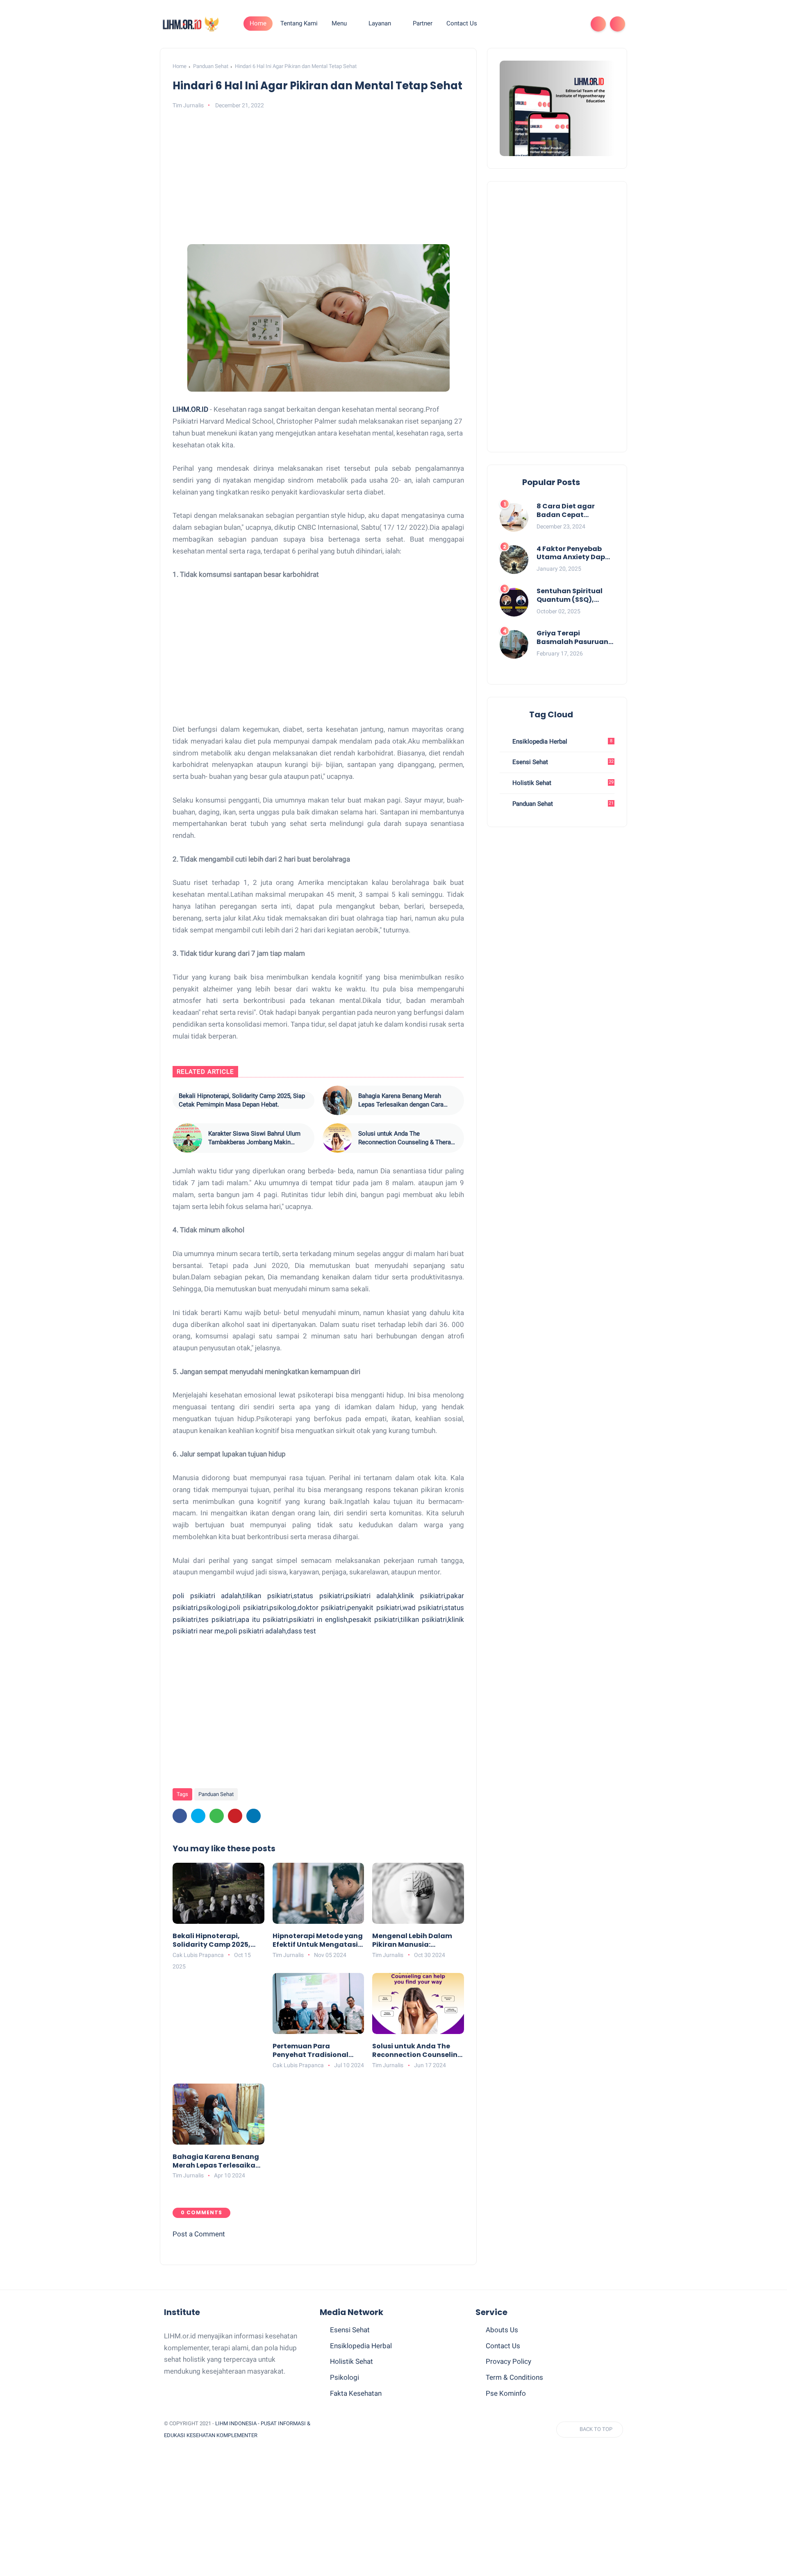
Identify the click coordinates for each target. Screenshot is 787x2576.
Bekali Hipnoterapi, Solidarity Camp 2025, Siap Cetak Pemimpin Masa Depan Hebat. (257, 1101)
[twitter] (521, 24)
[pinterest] (548, 24)
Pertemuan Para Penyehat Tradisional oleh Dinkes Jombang (310, 2051)
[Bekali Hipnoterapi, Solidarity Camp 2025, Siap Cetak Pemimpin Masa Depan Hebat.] (187, 1100)
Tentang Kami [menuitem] (299, 23)
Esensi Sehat (562, 762)
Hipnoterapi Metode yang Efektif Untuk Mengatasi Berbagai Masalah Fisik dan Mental (318, 1941)
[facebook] (508, 24)
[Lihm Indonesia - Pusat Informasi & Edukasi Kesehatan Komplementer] (190, 23)
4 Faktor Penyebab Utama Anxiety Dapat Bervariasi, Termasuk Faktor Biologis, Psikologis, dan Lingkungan (575, 553)
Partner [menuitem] (423, 23)
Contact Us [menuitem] (462, 23)
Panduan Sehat (211, 66)
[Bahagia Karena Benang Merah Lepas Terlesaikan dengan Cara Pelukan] (337, 1100)
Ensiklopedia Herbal (562, 742)
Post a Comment (199, 2234)
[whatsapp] (535, 24)
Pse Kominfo (506, 2393)
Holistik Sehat (562, 783)
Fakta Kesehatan (356, 2393)
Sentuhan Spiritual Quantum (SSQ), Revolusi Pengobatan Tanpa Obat (574, 596)
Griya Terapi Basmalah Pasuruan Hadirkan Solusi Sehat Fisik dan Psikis (575, 638)
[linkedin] (254, 1816)
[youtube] (574, 24)
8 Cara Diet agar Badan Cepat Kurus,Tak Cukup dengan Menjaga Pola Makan (575, 511)
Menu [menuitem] (339, 23)
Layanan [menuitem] (380, 23)
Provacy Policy (508, 2361)
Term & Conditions (514, 2377)
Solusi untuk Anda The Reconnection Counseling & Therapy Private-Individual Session (408, 1138)
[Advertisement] (318, 179)
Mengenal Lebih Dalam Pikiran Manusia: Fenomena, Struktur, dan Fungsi (416, 1941)
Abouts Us (502, 2330)
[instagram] (561, 24)
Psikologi (345, 2377)
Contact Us (503, 2346)
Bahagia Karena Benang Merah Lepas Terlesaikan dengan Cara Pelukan (401, 1101)
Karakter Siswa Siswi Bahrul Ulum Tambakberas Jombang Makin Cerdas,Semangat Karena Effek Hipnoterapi (254, 1138)
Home (258, 23)
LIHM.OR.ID (191, 409)
